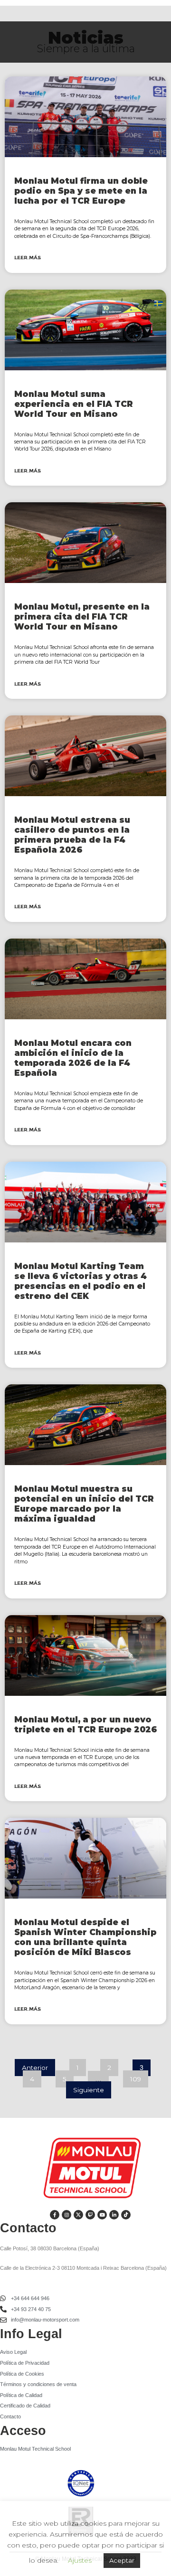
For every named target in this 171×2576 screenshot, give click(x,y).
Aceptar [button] (122, 2560)
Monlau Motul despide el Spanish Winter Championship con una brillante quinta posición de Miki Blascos (85, 1937)
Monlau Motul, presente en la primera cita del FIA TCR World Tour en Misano (82, 616)
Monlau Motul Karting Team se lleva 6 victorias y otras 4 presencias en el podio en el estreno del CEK (81, 1281)
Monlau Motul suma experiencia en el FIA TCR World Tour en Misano (74, 404)
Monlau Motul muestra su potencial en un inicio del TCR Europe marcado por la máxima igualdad (84, 1504)
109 (139, 2077)
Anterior (35, 2068)
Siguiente (89, 2090)
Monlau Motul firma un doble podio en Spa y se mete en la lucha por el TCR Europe (81, 191)
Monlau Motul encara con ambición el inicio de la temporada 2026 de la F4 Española (73, 1058)
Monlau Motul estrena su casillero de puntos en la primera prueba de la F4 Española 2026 (72, 835)
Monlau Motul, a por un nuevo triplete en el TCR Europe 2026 (85, 1724)
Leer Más (28, 258)
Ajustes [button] (80, 2560)
